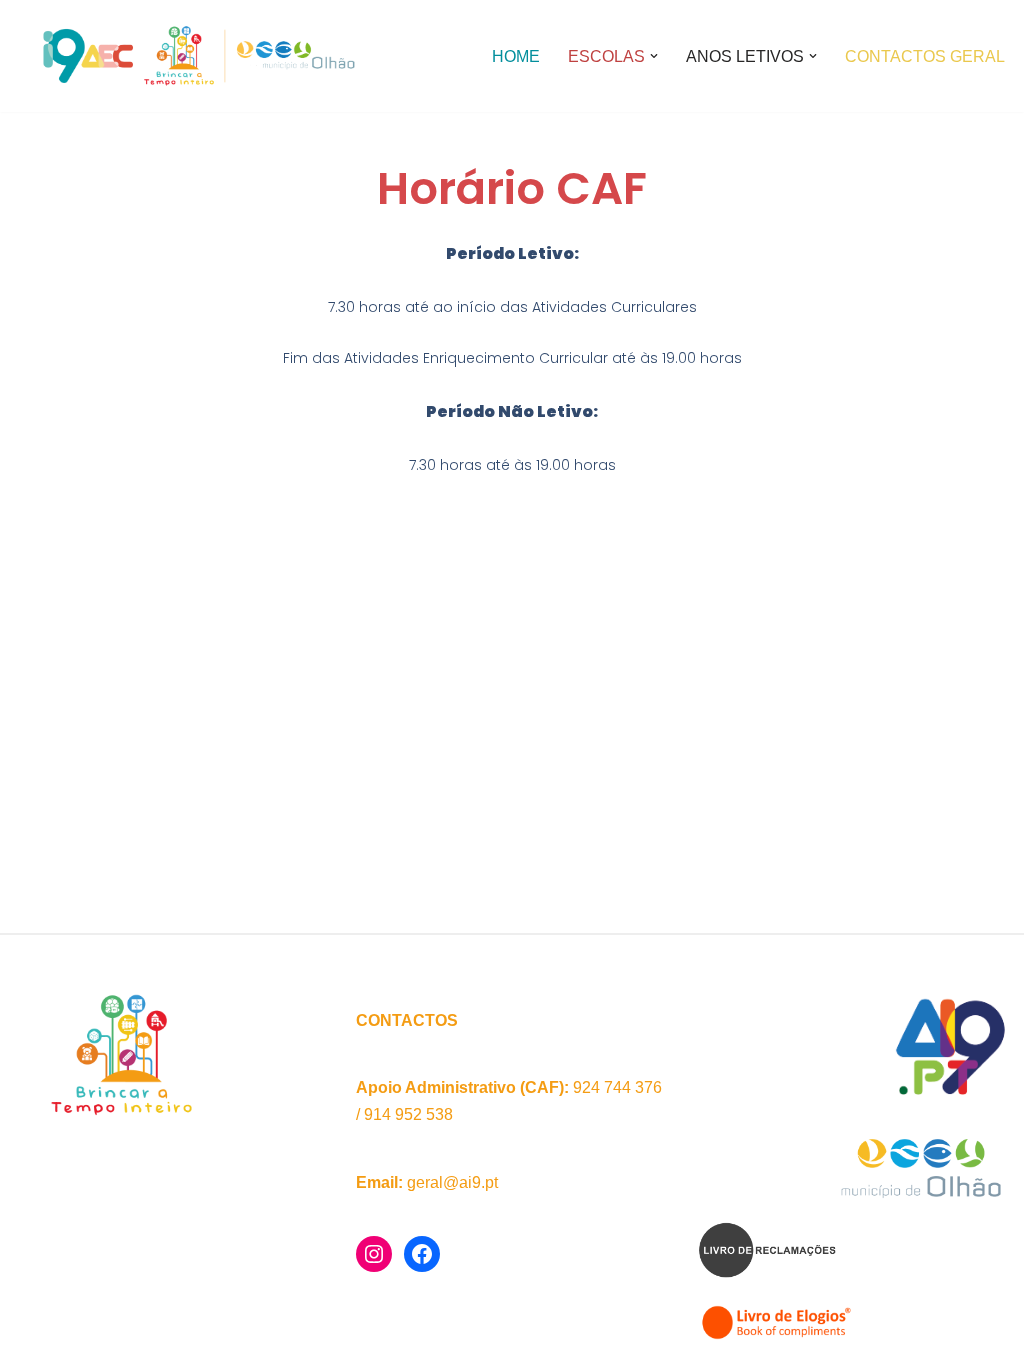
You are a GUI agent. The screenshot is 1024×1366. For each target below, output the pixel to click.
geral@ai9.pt (452, 1182)
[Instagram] (374, 1254)
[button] (654, 56)
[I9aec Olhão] (195, 56)
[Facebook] (422, 1254)
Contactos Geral (925, 56)
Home (516, 56)
